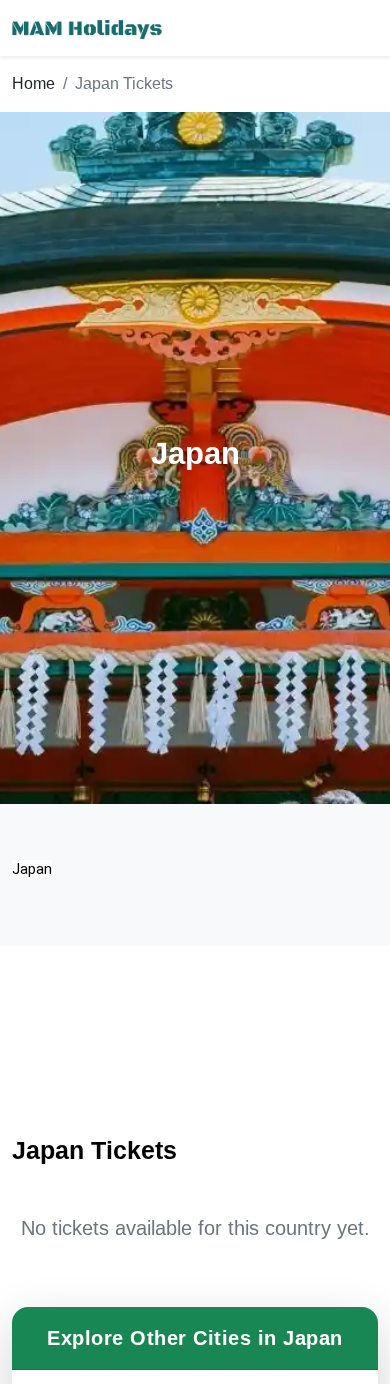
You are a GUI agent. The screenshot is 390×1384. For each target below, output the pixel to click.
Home (33, 83)
